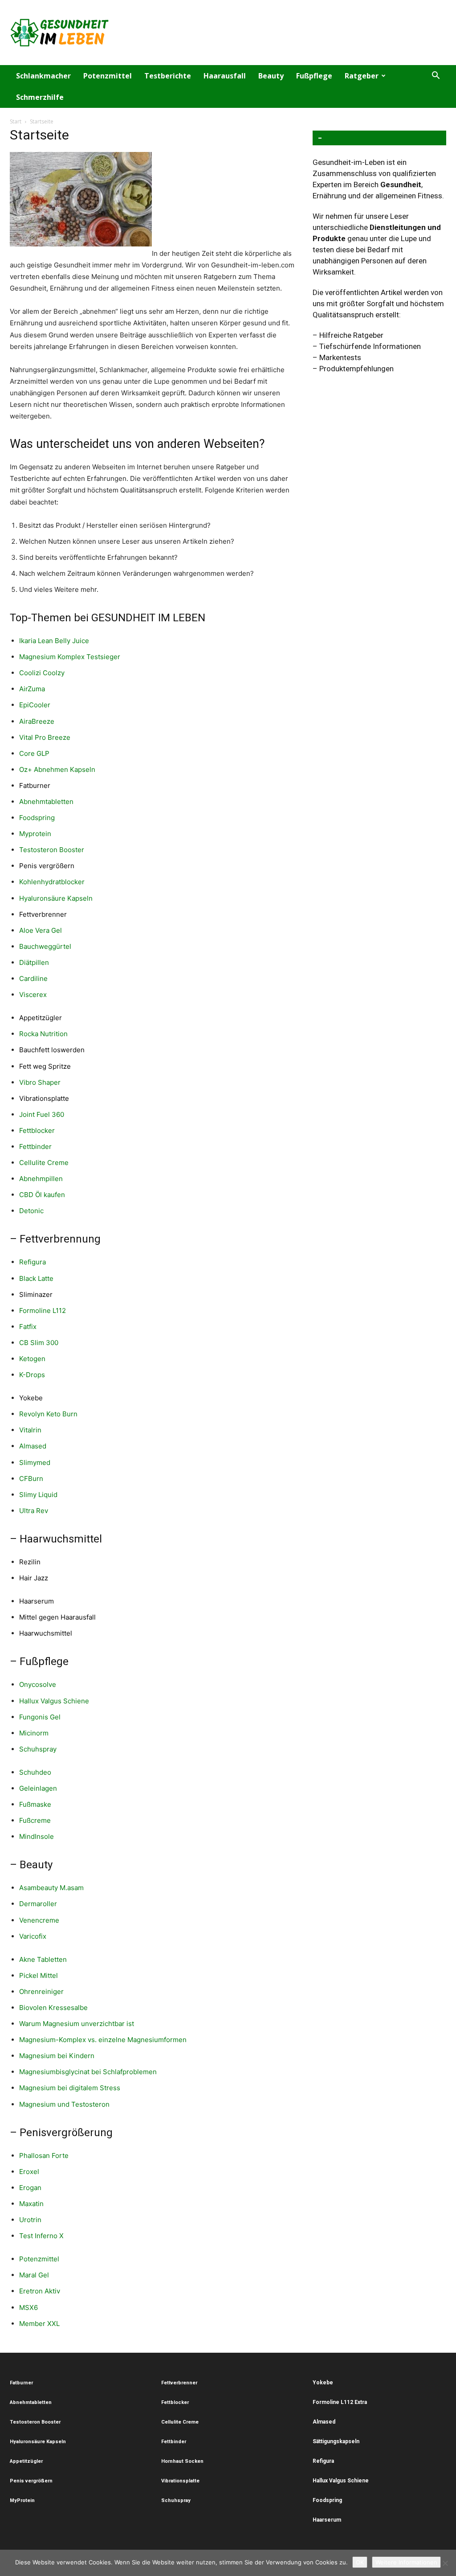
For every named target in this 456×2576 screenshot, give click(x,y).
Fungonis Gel (40, 1717)
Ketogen (32, 1359)
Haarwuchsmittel (46, 1633)
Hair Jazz (34, 1578)
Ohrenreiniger (41, 1991)
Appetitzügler (41, 1018)
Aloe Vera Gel (41, 930)
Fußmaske (35, 1804)
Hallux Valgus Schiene (54, 1701)
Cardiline (33, 978)
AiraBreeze (37, 721)
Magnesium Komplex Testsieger (70, 657)
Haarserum (37, 1601)
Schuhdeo (35, 1772)
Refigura (33, 1262)
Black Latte (36, 1278)
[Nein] (445, 2563)
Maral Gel (34, 2275)
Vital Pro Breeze (45, 737)
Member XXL (39, 2324)
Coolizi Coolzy (42, 673)
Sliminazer (36, 1294)
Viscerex (33, 995)
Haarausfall (225, 76)
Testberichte (168, 76)
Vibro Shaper (40, 1082)
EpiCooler (35, 705)
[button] (436, 76)
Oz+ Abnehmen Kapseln (57, 769)
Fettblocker (37, 1130)
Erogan (30, 2188)
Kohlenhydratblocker (52, 882)
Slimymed (35, 1462)
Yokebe (31, 1398)
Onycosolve (38, 1684)
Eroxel (29, 2172)
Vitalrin (30, 1430)
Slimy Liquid (38, 1495)
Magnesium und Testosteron (64, 2104)
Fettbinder (35, 1146)
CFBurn (31, 1479)
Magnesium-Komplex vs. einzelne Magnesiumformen (103, 2040)
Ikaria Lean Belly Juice (54, 641)
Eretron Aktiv (40, 2291)
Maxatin (31, 2204)
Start (16, 121)
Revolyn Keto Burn (48, 1414)
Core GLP (34, 753)
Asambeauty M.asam (51, 1888)
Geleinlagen (38, 1788)
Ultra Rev (34, 1511)
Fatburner (35, 786)
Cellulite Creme (44, 1163)
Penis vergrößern (47, 866)
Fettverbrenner (43, 914)
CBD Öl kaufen (42, 1195)
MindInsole (37, 1836)
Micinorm (34, 1733)
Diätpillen (34, 962)
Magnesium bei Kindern (57, 2056)
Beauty (271, 76)
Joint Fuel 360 (42, 1114)
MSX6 (28, 2307)
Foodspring (37, 818)
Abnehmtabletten (46, 802)
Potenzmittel (108, 76)
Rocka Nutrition (43, 1034)
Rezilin (30, 1562)
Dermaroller (38, 1904)
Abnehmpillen (41, 1179)
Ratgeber (362, 76)
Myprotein (35, 834)
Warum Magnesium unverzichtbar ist (77, 2024)
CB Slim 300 (39, 1343)
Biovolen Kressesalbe (53, 2008)
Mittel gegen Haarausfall (57, 1617)
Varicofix (33, 1936)
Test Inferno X (41, 2236)
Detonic (31, 1211)
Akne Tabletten (43, 1959)
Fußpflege (314, 76)
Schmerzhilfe (40, 97)
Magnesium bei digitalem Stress (70, 2088)
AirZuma (33, 689)
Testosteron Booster (52, 850)
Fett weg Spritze (45, 1066)
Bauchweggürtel (45, 946)
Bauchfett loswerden (52, 1050)
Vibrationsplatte (44, 1098)
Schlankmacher (43, 76)
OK (360, 2562)
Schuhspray (38, 1749)
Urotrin (30, 2220)
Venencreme (39, 1920)
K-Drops (32, 1375)
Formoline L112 (43, 1311)
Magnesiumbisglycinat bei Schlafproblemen (88, 2072)
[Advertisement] (284, 33)
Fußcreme (35, 1820)
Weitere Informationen (406, 2562)
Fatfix (28, 1327)
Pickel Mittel (39, 1975)
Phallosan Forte (44, 2156)
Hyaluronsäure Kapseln (56, 898)
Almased (33, 1446)
